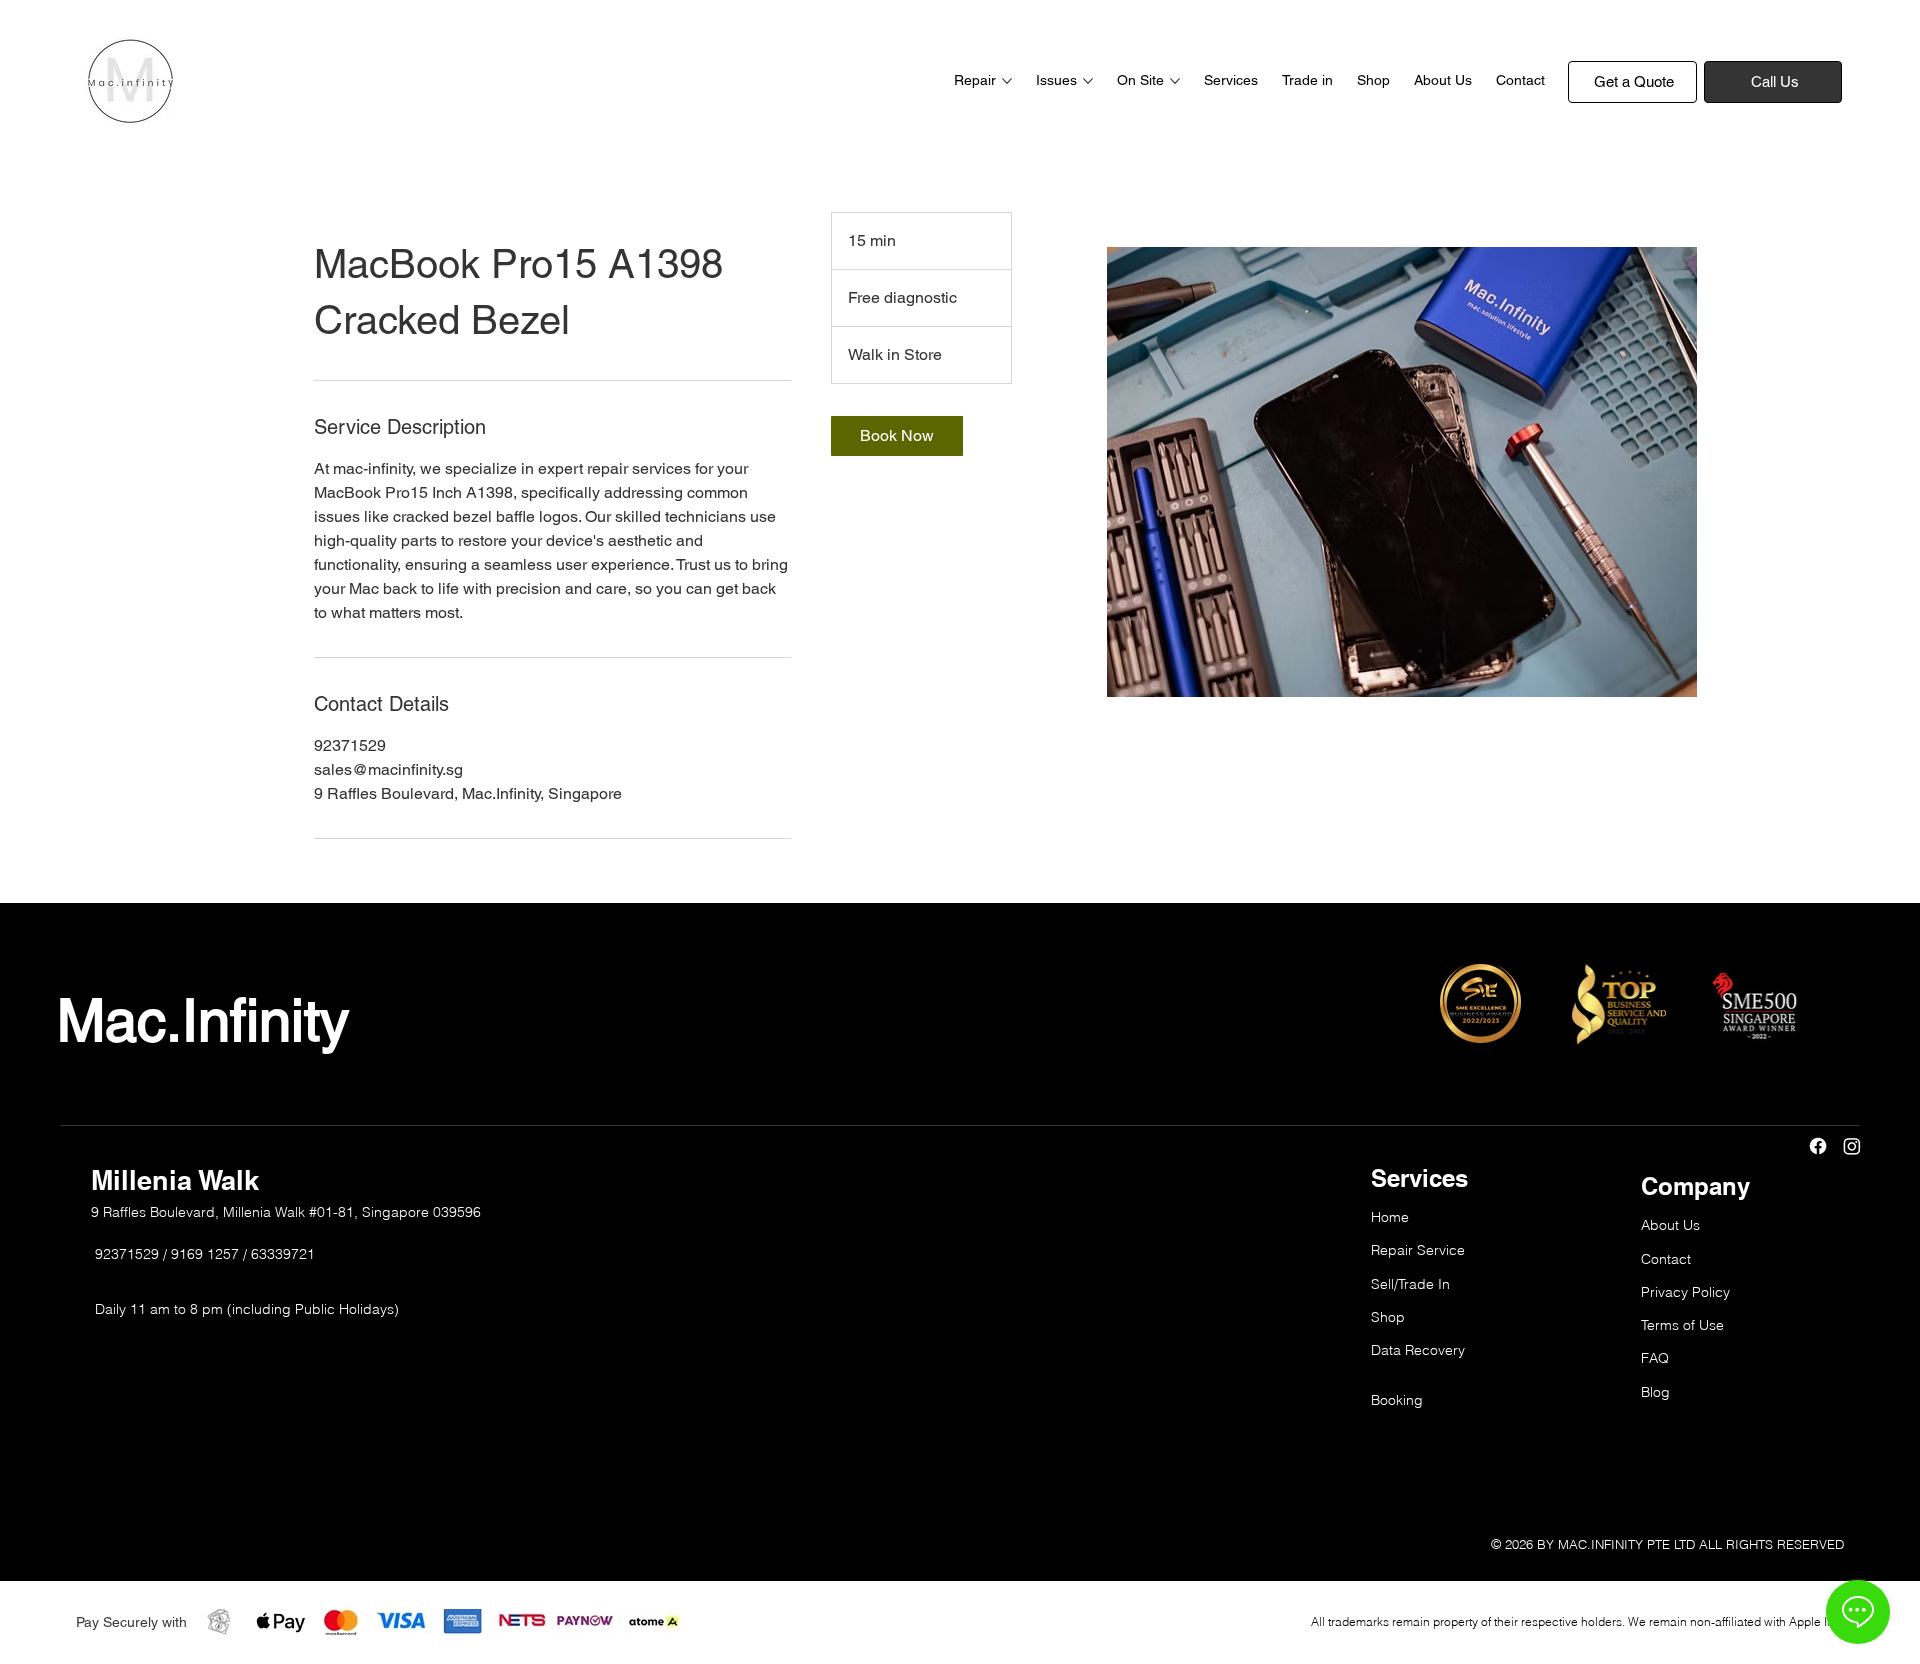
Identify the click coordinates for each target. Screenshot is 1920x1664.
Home (1390, 1217)
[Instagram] (1852, 1146)
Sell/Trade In (1410, 1284)
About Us (1670, 1225)
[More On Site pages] (1175, 81)
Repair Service (1418, 1250)
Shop (1388, 1317)
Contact (1666, 1259)
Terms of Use (1682, 1325)
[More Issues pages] (1088, 81)
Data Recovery (1418, 1350)
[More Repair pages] (1007, 81)
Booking (1397, 1400)
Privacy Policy (1685, 1292)
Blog (1655, 1392)
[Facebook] (1818, 1146)
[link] (897, 436)
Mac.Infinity (203, 1020)
